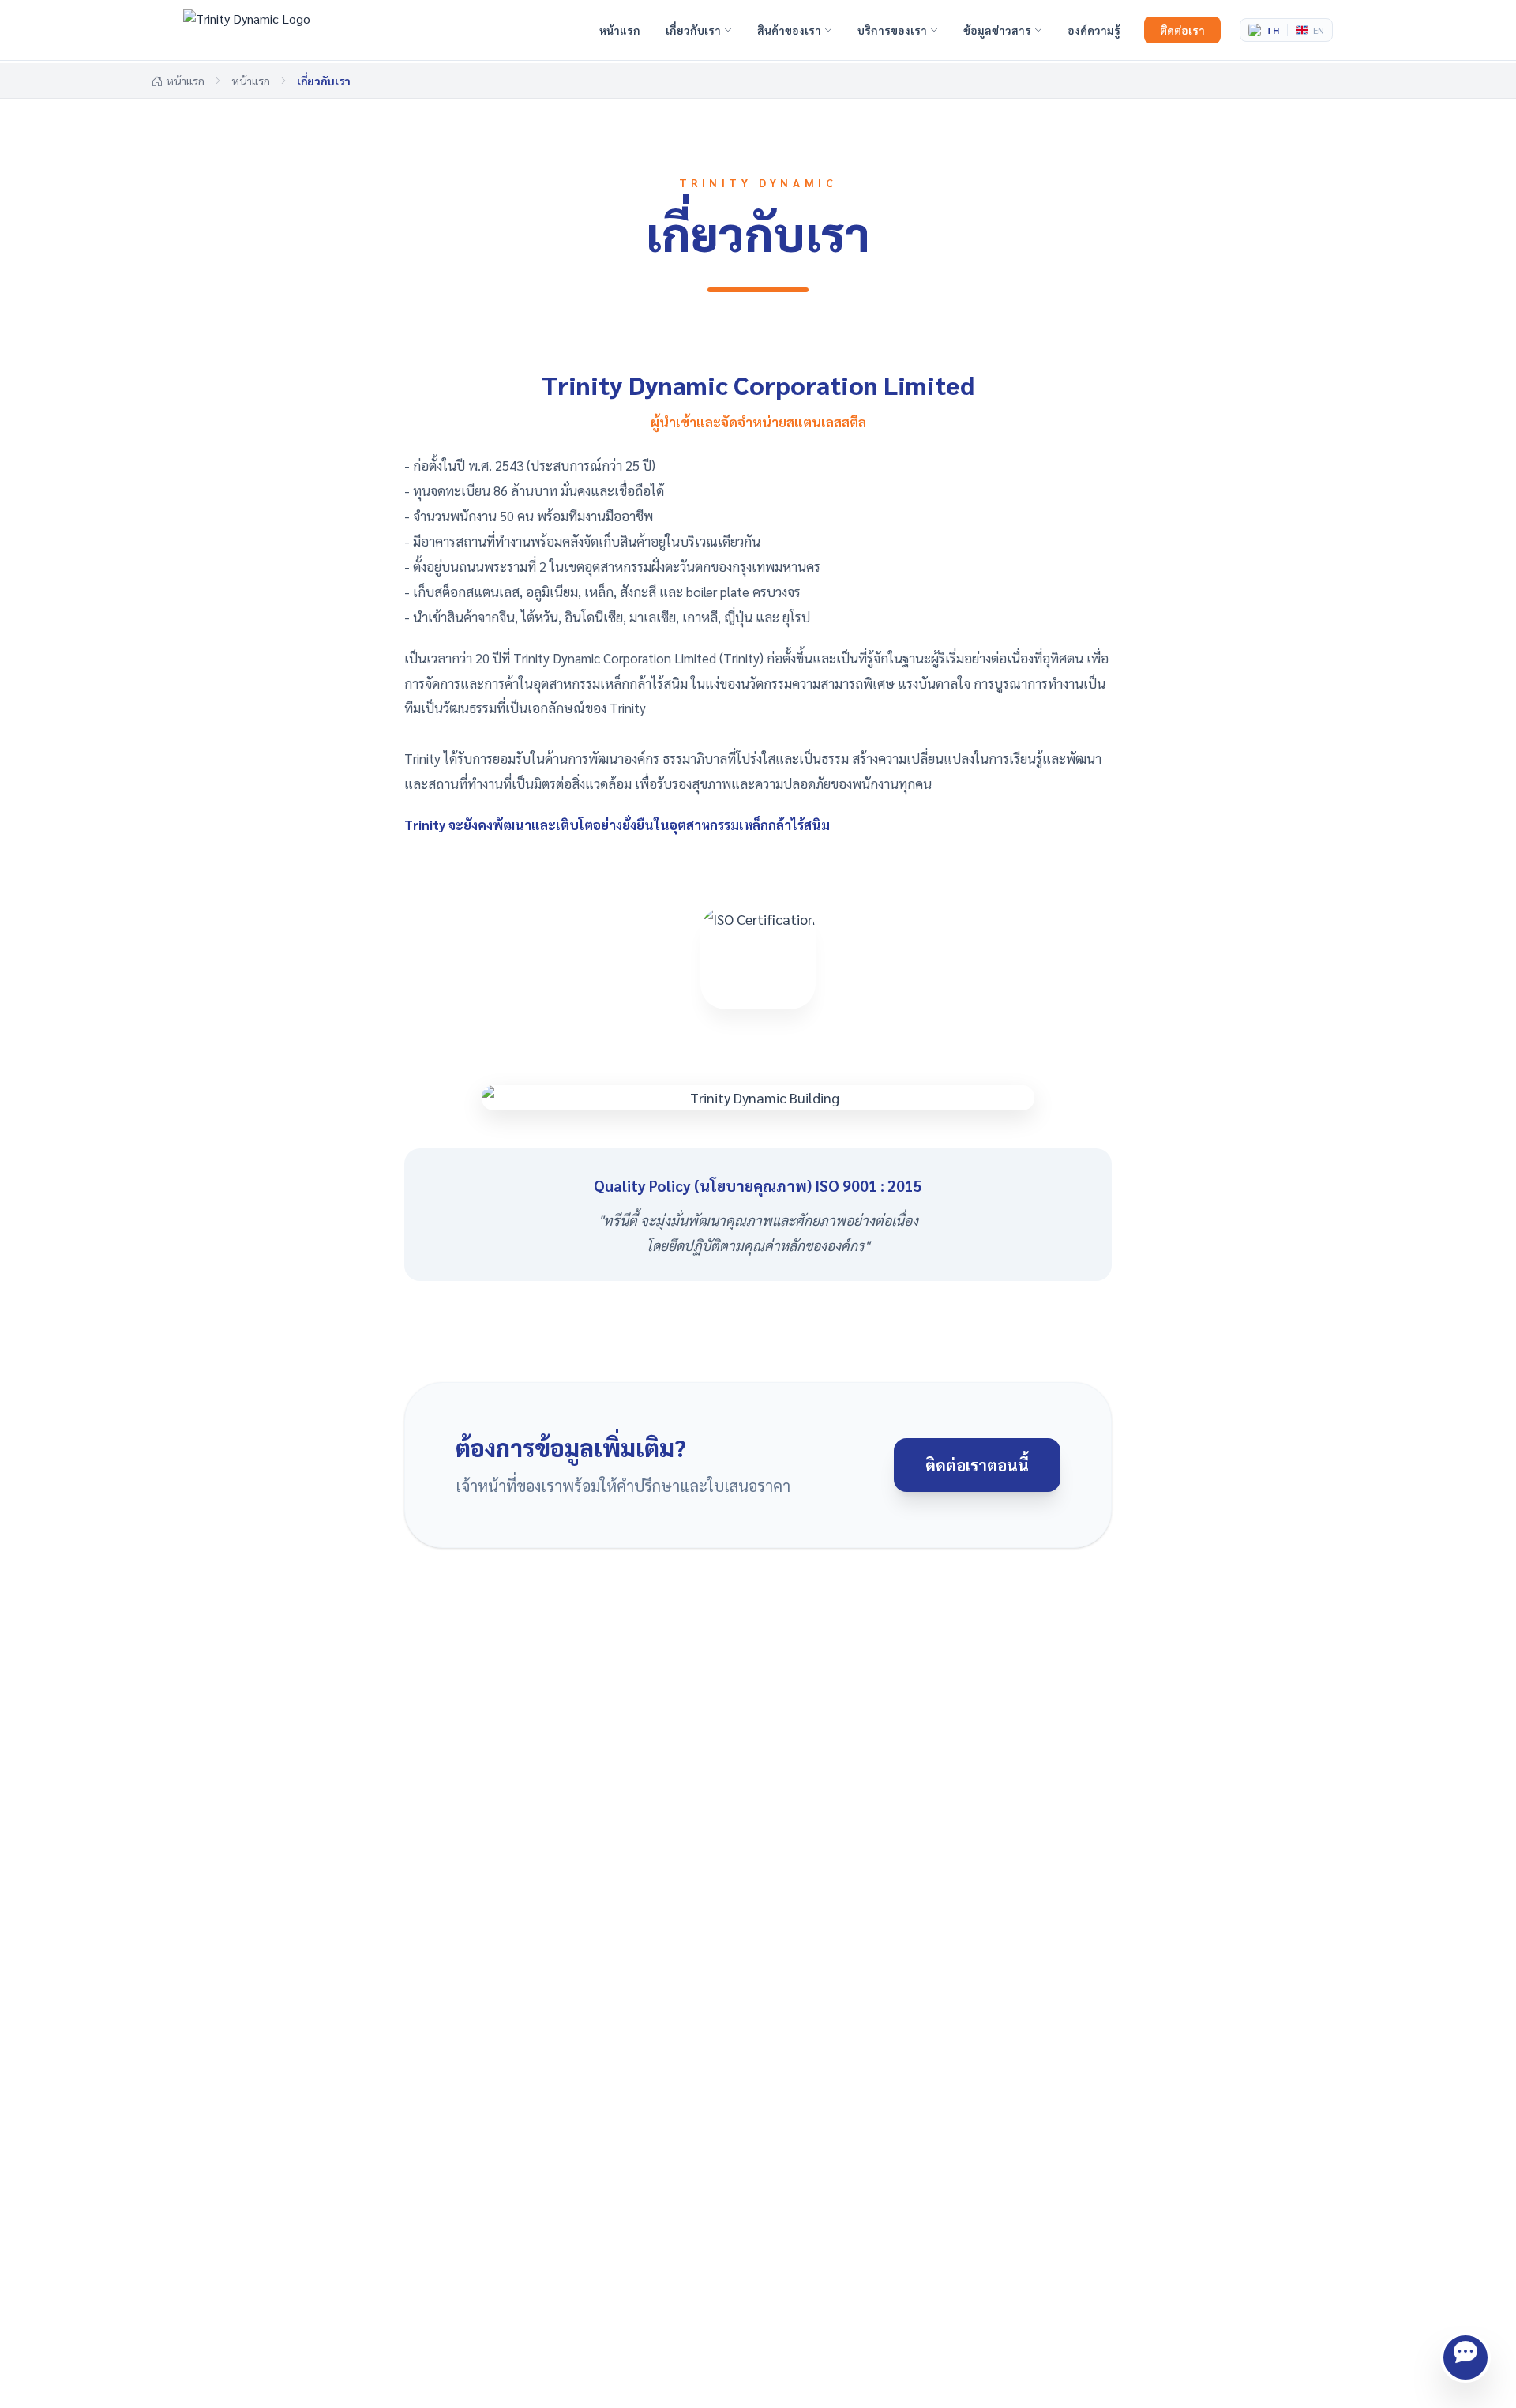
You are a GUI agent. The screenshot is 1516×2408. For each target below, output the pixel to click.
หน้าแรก (620, 30)
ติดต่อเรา (1182, 30)
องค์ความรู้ (1094, 30)
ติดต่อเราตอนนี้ (977, 1465)
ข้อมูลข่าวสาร (997, 30)
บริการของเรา (892, 30)
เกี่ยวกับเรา (693, 30)
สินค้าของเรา (789, 30)
